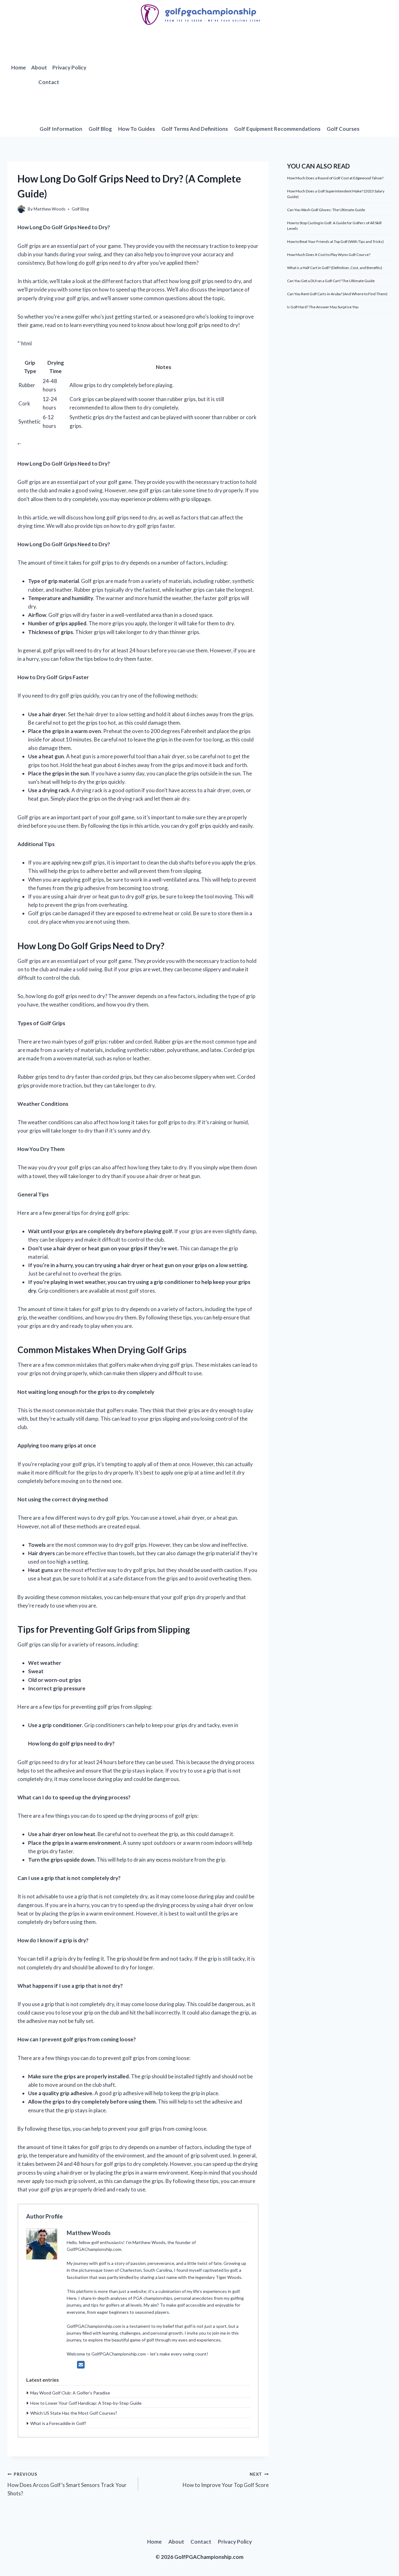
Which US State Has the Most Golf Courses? (74, 2413)
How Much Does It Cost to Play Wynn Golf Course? (329, 255)
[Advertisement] (241, 75)
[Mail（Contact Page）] (81, 2365)
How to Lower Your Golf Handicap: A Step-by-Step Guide (86, 2403)
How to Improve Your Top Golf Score (226, 2480)
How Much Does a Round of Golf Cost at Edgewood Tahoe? (335, 178)
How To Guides (137, 129)
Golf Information (61, 129)
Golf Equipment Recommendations (277, 129)
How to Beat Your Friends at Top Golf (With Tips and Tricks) (335, 241)
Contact (49, 82)
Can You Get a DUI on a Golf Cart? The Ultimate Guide (331, 281)
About (39, 67)
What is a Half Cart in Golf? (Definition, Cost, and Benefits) (335, 268)
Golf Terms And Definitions (195, 129)
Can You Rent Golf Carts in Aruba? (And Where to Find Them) (337, 294)
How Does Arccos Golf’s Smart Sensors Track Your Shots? (67, 2484)
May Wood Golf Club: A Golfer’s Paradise (70, 2393)
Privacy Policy (69, 67)
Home (19, 67)
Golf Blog (100, 129)
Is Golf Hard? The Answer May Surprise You (323, 307)
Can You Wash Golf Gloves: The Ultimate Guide (326, 210)
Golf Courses (343, 129)
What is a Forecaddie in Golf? (58, 2423)
